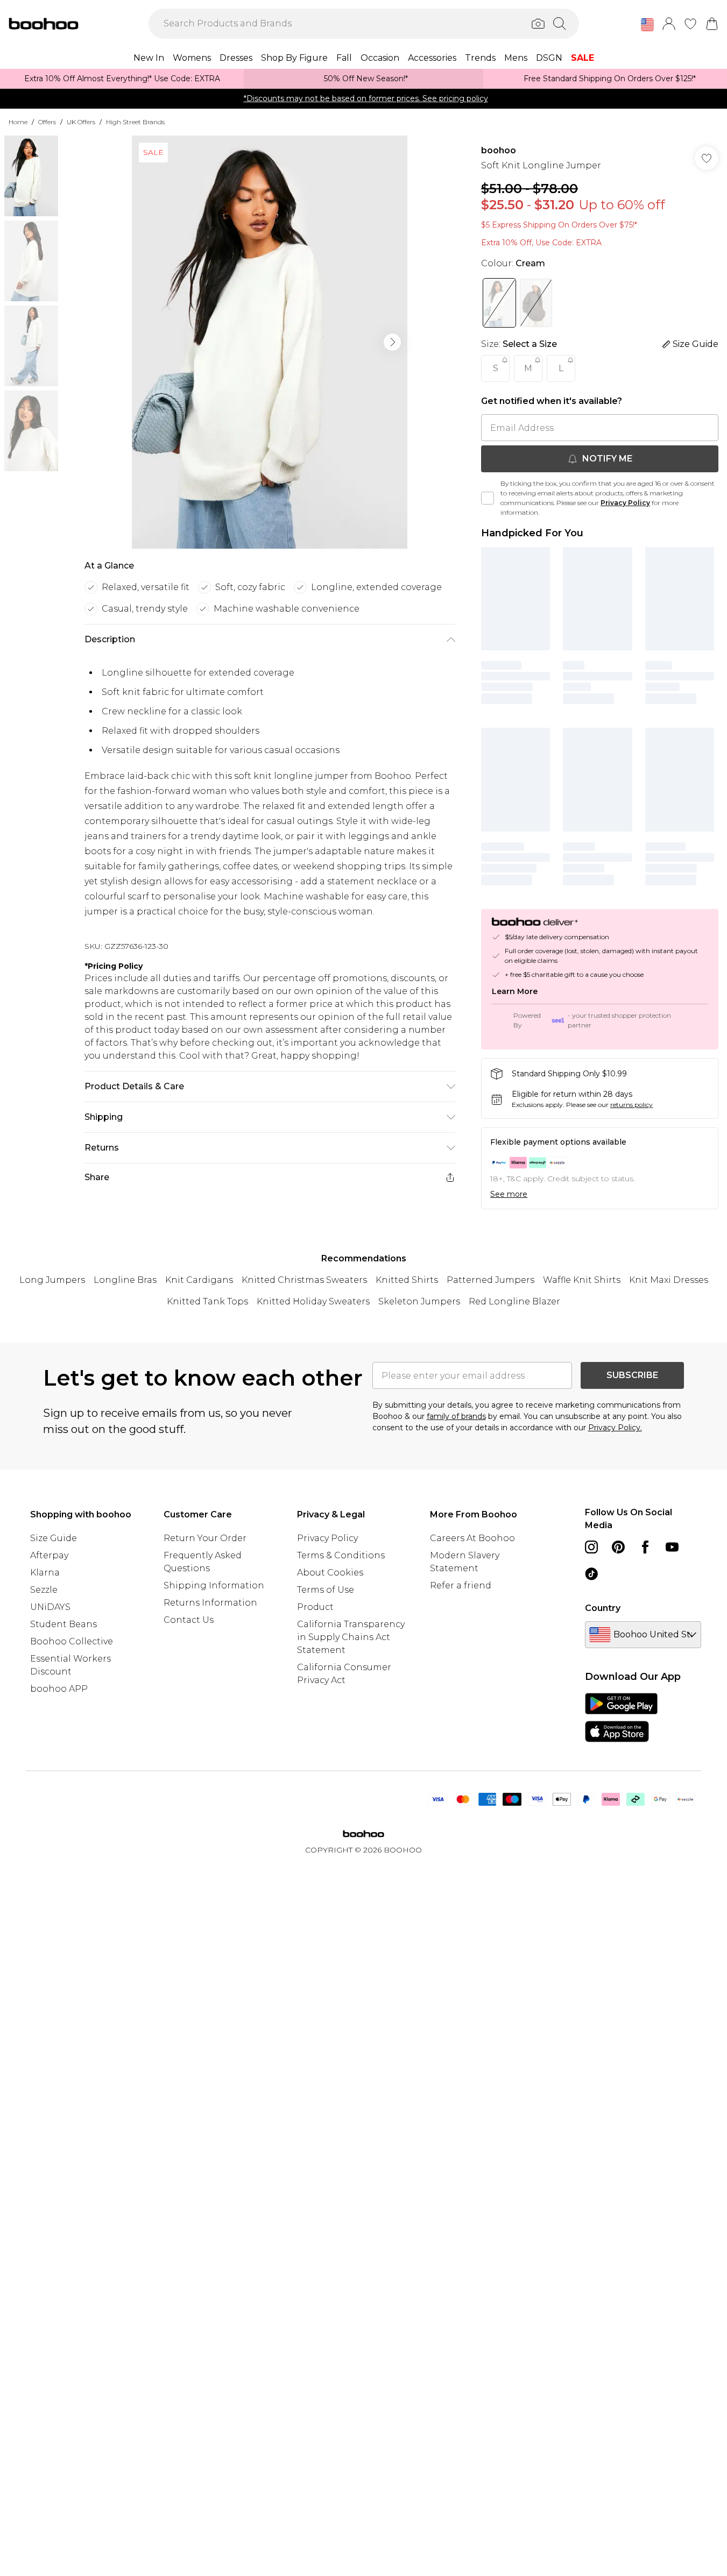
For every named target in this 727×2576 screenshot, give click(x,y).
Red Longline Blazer (514, 1301)
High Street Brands (135, 122)
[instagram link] (591, 1547)
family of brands (456, 1416)
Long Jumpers (52, 1280)
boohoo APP (59, 1689)
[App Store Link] (621, 1718)
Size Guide (54, 1538)
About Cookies (330, 1573)
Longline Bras (125, 1280)
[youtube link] (672, 1547)
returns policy (631, 1105)
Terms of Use (326, 1590)
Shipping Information (214, 1585)
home (18, 122)
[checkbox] (488, 498)
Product (315, 1607)
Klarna (45, 1573)
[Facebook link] (645, 1547)
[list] (270, 342)
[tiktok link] (591, 1574)
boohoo (499, 150)
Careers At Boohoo (472, 1538)
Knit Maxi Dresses (669, 1280)
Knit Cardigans (199, 1280)
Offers (47, 122)
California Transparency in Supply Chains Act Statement (351, 1637)
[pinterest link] (618, 1547)
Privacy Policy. (615, 1428)
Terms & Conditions (341, 1555)
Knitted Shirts (407, 1280)
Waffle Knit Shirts (582, 1280)
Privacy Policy (625, 503)
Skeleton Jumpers (419, 1301)
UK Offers (81, 122)
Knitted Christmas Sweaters (304, 1280)
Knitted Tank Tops (207, 1301)
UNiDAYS (50, 1607)
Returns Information (210, 1603)
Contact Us (189, 1620)
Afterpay (49, 1555)
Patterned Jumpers (490, 1280)
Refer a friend (461, 1585)
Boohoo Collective (72, 1641)
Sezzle (44, 1590)
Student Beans (63, 1624)
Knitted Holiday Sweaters (313, 1301)
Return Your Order (205, 1538)
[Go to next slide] (392, 342)
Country (603, 1608)
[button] (647, 25)
